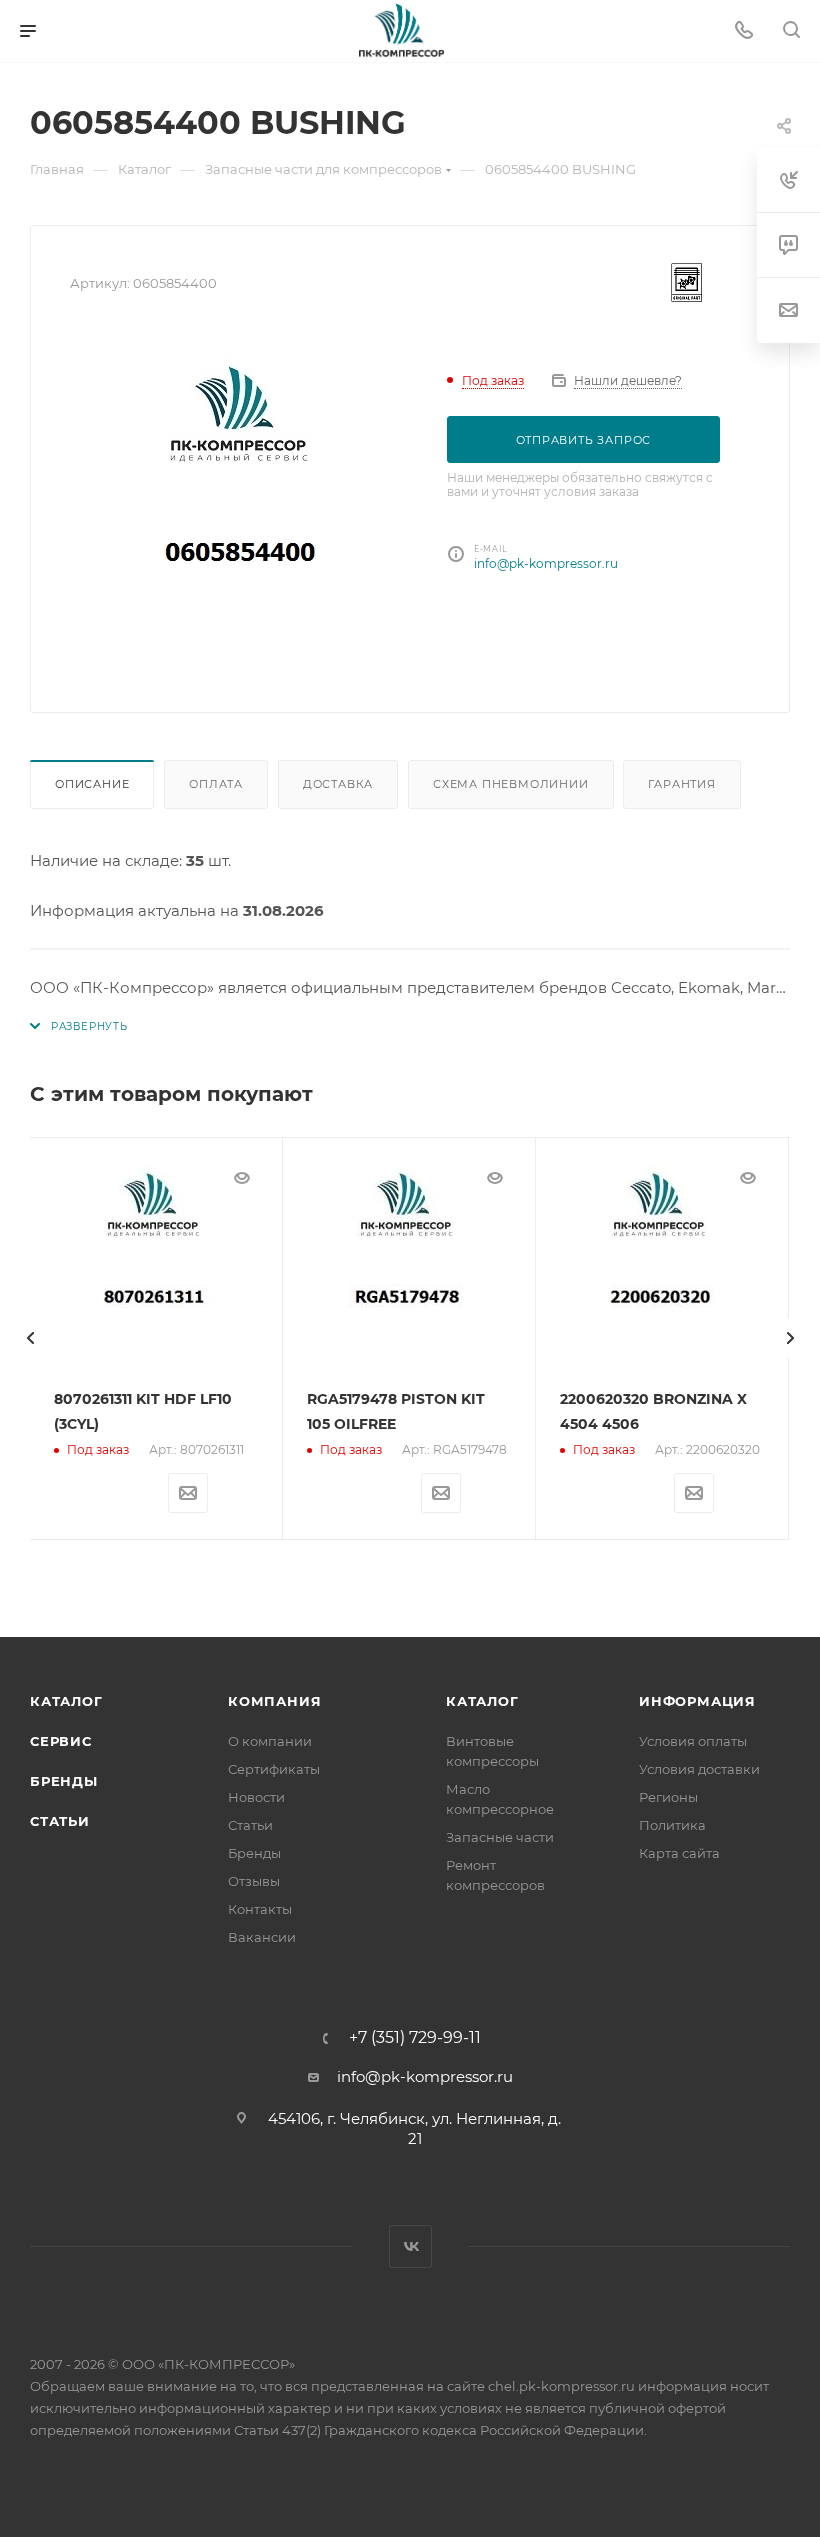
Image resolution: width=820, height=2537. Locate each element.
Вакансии (262, 1937)
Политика (672, 1825)
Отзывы (254, 1881)
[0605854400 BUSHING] (243, 503)
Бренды (64, 1781)
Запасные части (500, 1837)
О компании (270, 1741)
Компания (274, 1701)
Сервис (61, 1741)
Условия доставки (699, 1769)
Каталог (66, 1701)
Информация (697, 1701)
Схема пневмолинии (511, 784)
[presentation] (30, 1338)
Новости (256, 1797)
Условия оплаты (693, 1741)
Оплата (216, 784)
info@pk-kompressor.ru (546, 563)
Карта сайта (679, 1853)
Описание (92, 784)
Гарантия (681, 784)
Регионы (668, 1797)
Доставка (338, 784)
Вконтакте (410, 2246)
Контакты (260, 1909)
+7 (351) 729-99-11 (415, 2038)
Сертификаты (274, 1769)
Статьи (60, 1821)
